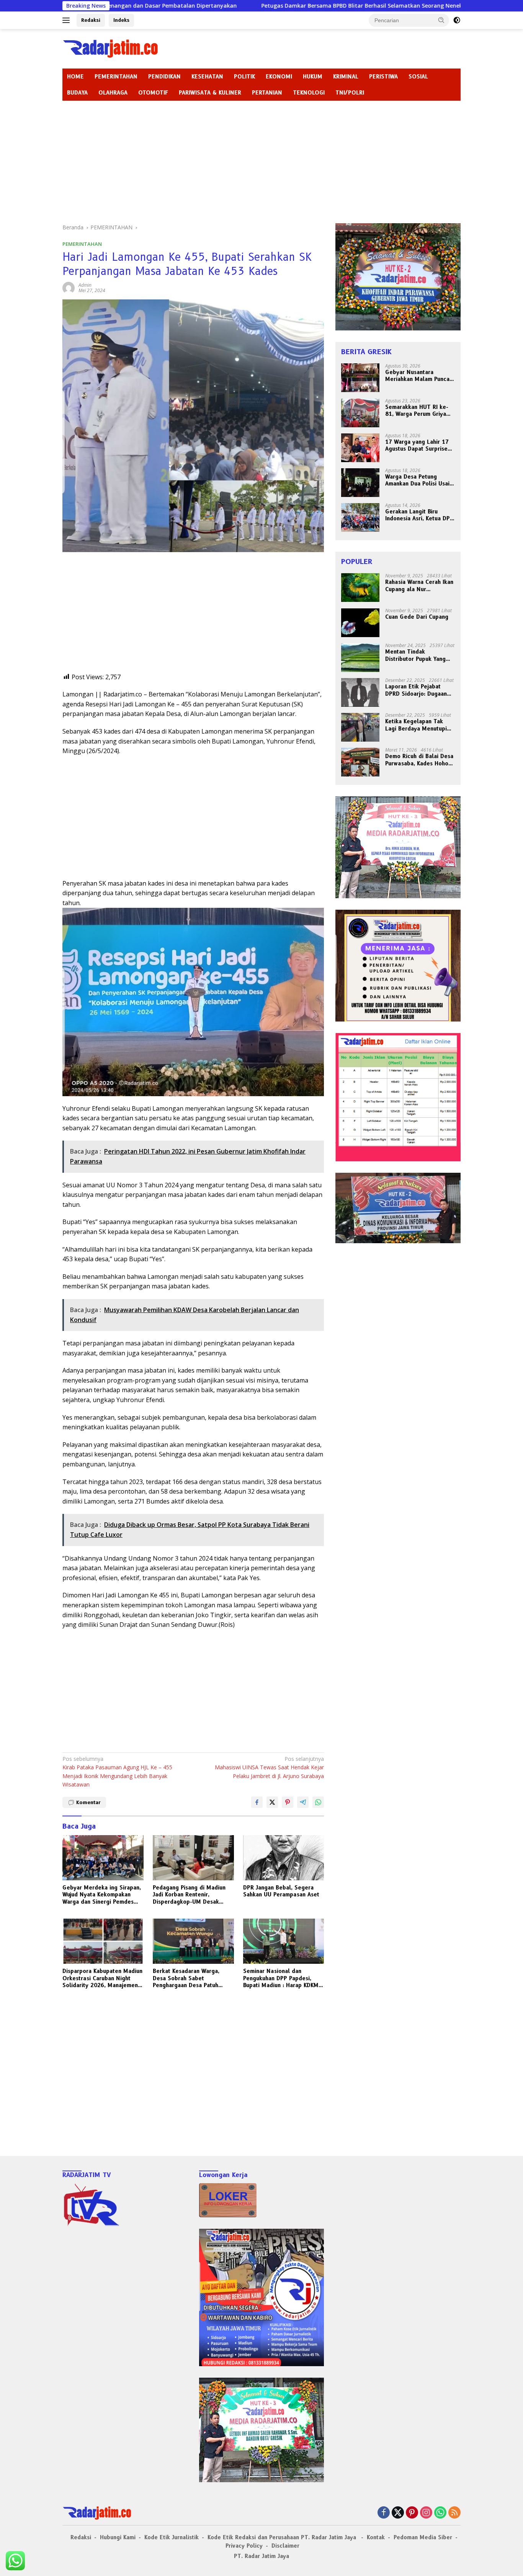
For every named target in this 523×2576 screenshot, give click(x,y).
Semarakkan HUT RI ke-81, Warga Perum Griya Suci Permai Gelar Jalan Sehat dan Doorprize (417, 411)
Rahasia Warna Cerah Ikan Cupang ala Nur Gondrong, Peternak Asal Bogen (419, 586)
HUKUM (313, 77)
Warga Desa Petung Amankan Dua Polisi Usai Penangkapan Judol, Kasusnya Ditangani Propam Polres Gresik (417, 481)
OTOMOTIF (153, 93)
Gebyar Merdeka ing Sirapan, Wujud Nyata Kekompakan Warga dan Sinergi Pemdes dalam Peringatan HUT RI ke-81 (102, 1895)
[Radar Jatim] (110, 48)
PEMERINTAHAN (116, 77)
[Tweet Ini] (272, 1802)
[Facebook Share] (257, 1802)
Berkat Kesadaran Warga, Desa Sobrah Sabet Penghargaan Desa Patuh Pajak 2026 (186, 1978)
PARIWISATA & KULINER (210, 93)
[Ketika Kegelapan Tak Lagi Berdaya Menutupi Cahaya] (360, 727)
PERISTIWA (383, 77)
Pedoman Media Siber (423, 2537)
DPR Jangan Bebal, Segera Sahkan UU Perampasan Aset (281, 1891)
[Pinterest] (412, 2513)
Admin (85, 285)
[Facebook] (384, 2513)
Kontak (376, 2537)
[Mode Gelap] (457, 20)
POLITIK (244, 77)
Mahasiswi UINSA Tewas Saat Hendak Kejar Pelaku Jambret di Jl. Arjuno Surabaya (269, 1767)
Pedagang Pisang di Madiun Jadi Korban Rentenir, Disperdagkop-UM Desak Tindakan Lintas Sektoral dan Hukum (192, 1895)
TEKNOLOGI (309, 93)
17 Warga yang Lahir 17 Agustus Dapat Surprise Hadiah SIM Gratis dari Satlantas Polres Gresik (417, 446)
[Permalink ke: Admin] (69, 287)
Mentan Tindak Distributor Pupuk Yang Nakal (415, 655)
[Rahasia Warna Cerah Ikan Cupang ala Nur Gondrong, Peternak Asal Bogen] (360, 588)
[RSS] (454, 2513)
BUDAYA (77, 93)
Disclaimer (285, 2546)
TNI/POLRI (350, 93)
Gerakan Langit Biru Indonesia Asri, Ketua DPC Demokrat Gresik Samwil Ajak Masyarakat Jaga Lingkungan (419, 515)
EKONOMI (279, 77)
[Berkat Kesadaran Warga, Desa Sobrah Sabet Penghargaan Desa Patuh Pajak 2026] (193, 1941)
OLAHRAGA (113, 93)
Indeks (121, 20)
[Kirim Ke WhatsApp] (318, 1802)
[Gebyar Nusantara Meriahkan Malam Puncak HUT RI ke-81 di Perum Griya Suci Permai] (360, 378)
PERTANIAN (267, 93)
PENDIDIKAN (164, 77)
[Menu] (68, 20)
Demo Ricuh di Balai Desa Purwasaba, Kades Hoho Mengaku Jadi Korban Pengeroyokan (419, 760)
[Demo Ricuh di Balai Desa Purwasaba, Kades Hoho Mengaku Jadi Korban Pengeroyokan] (360, 762)
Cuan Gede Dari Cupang (417, 617)
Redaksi (91, 20)
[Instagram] (426, 2513)
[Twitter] (398, 2513)
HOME (75, 77)
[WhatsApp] (440, 2513)
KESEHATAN (207, 77)
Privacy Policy (244, 2546)
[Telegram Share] (303, 1802)
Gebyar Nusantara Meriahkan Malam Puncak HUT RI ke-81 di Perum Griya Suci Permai (419, 376)
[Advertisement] (261, 158)
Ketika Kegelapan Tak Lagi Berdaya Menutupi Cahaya (416, 725)
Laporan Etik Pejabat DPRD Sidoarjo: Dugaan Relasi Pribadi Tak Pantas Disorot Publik (419, 690)
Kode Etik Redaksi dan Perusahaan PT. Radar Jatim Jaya (283, 2537)
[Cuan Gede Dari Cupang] (360, 623)
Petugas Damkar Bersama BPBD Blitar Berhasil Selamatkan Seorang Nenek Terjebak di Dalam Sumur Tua (288, 6)
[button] (441, 20)
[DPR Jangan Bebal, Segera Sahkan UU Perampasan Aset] (284, 1858)
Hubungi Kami (118, 2537)
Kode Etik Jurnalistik (172, 2537)
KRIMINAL (346, 77)
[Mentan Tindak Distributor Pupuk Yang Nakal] (360, 658)
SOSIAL (418, 77)
